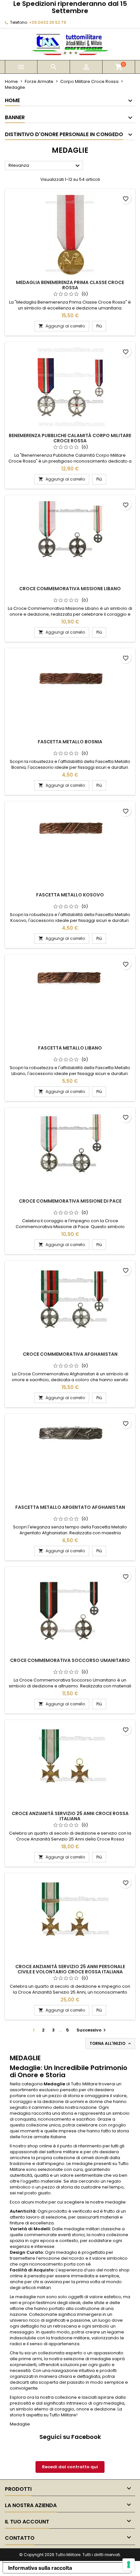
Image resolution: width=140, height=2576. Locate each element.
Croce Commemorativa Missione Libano (70, 589)
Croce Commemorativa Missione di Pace (70, 1201)
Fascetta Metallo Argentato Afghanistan (70, 1507)
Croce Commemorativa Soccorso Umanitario (70, 1660)
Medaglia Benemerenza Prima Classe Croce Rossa (70, 285)
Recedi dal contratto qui (70, 2467)
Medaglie (54, 2084)
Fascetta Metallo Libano (70, 1048)
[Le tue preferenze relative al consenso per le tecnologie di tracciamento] (129, 2565)
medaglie (82, 2164)
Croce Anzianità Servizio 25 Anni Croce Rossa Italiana (70, 1816)
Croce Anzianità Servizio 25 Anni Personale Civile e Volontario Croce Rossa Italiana (70, 1969)
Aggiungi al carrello (62, 326)
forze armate (35, 2137)
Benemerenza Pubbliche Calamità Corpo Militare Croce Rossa (70, 438)
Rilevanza (45, 166)
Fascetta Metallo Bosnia (70, 742)
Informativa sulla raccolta (40, 2568)
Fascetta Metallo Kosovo (70, 895)
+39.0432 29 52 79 (48, 22)
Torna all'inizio (111, 2044)
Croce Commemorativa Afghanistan (70, 1354)
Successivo (92, 2030)
